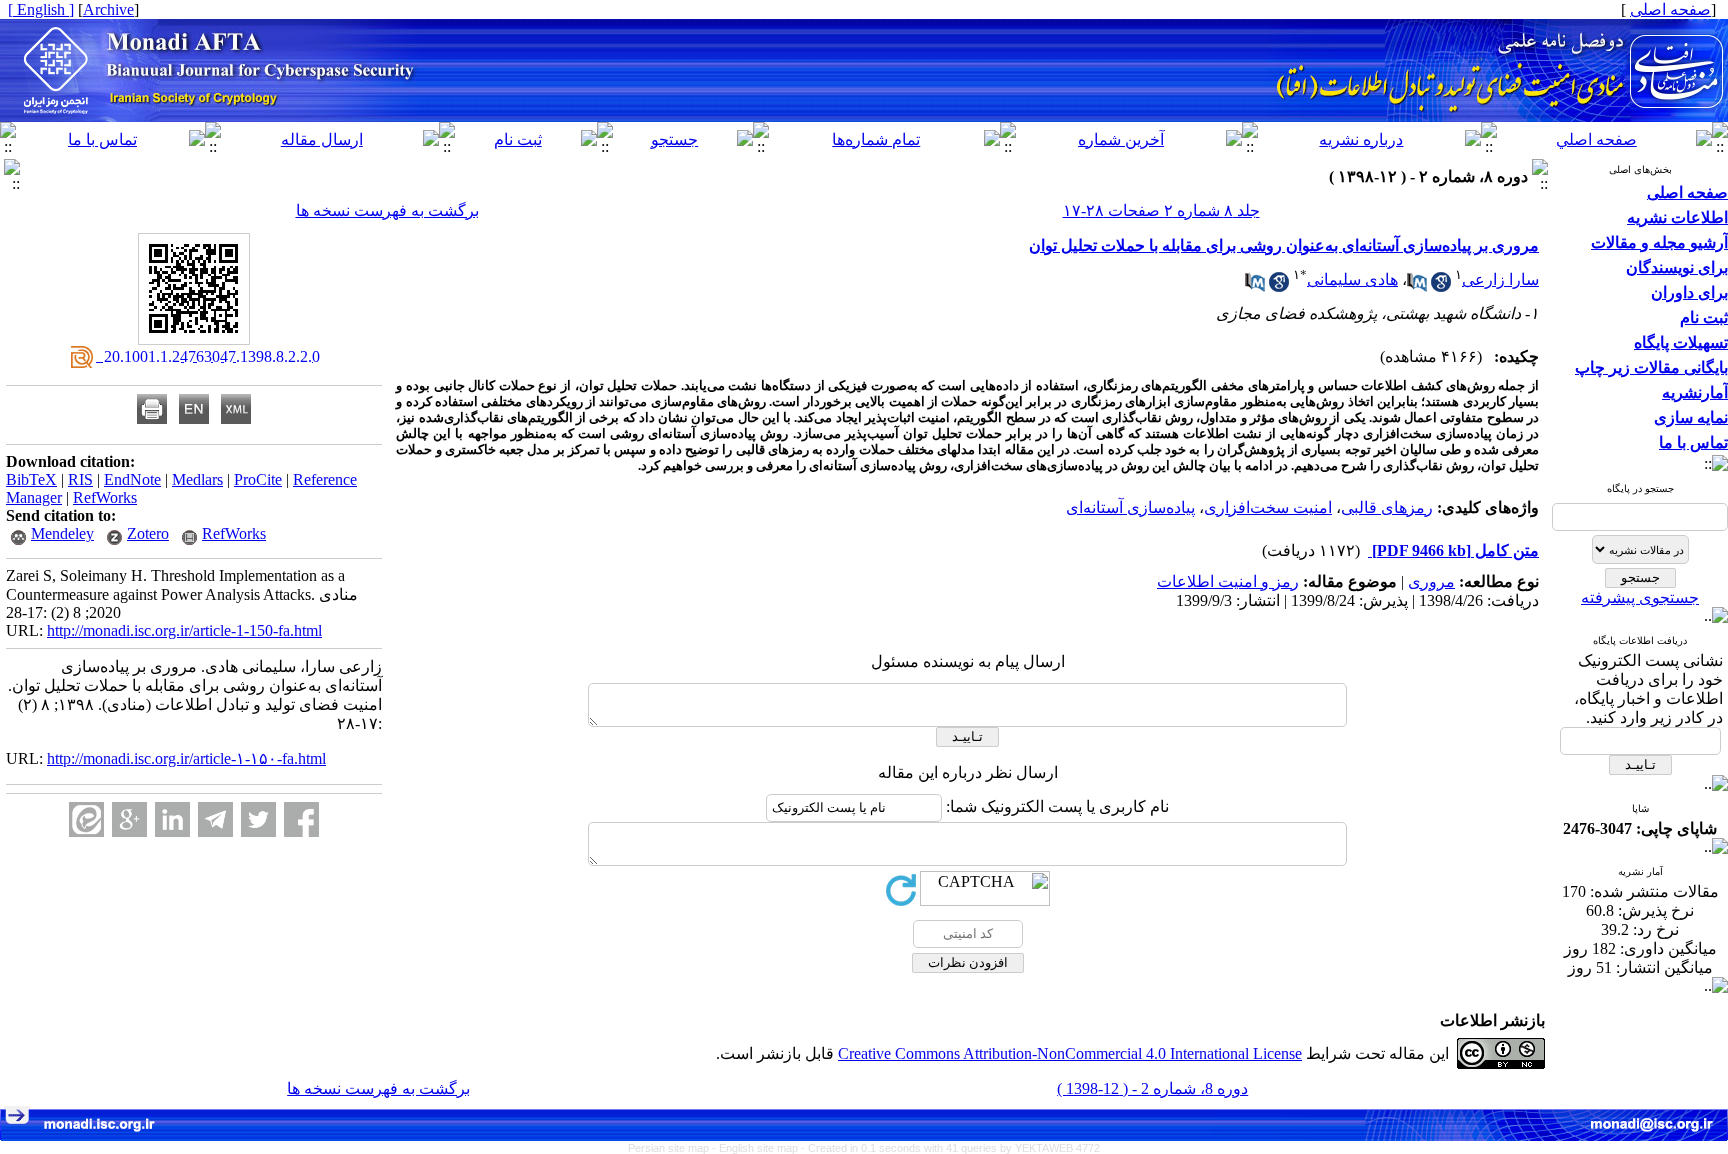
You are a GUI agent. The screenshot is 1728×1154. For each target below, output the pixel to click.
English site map (760, 1148)
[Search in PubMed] (1417, 286)
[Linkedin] (172, 819)
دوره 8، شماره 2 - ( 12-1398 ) (1152, 1088)
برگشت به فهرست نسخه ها (387, 210)
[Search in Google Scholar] (1441, 286)
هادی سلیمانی (1352, 279)
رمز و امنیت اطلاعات (1228, 581)
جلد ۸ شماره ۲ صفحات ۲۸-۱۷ (1161, 210)
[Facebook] (301, 819)
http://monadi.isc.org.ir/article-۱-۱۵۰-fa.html (186, 758)
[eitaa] (86, 819)
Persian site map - (673, 1148)
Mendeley (62, 533)
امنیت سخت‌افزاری (1268, 507)
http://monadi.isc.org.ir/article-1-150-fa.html (184, 630)
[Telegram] (215, 819)
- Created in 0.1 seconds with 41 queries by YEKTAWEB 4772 (950, 1148)
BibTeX (31, 479)
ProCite (258, 479)
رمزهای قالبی (1387, 507)
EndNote (132, 479)
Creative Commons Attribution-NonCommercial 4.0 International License (1070, 1053)
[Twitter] (258, 819)
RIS (80, 479)
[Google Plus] (129, 819)
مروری (1431, 581)
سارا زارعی (1500, 279)
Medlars (197, 479)
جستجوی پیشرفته (1640, 597)
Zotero (148, 533)
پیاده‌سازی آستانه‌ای (1130, 507)
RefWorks (105, 497)
